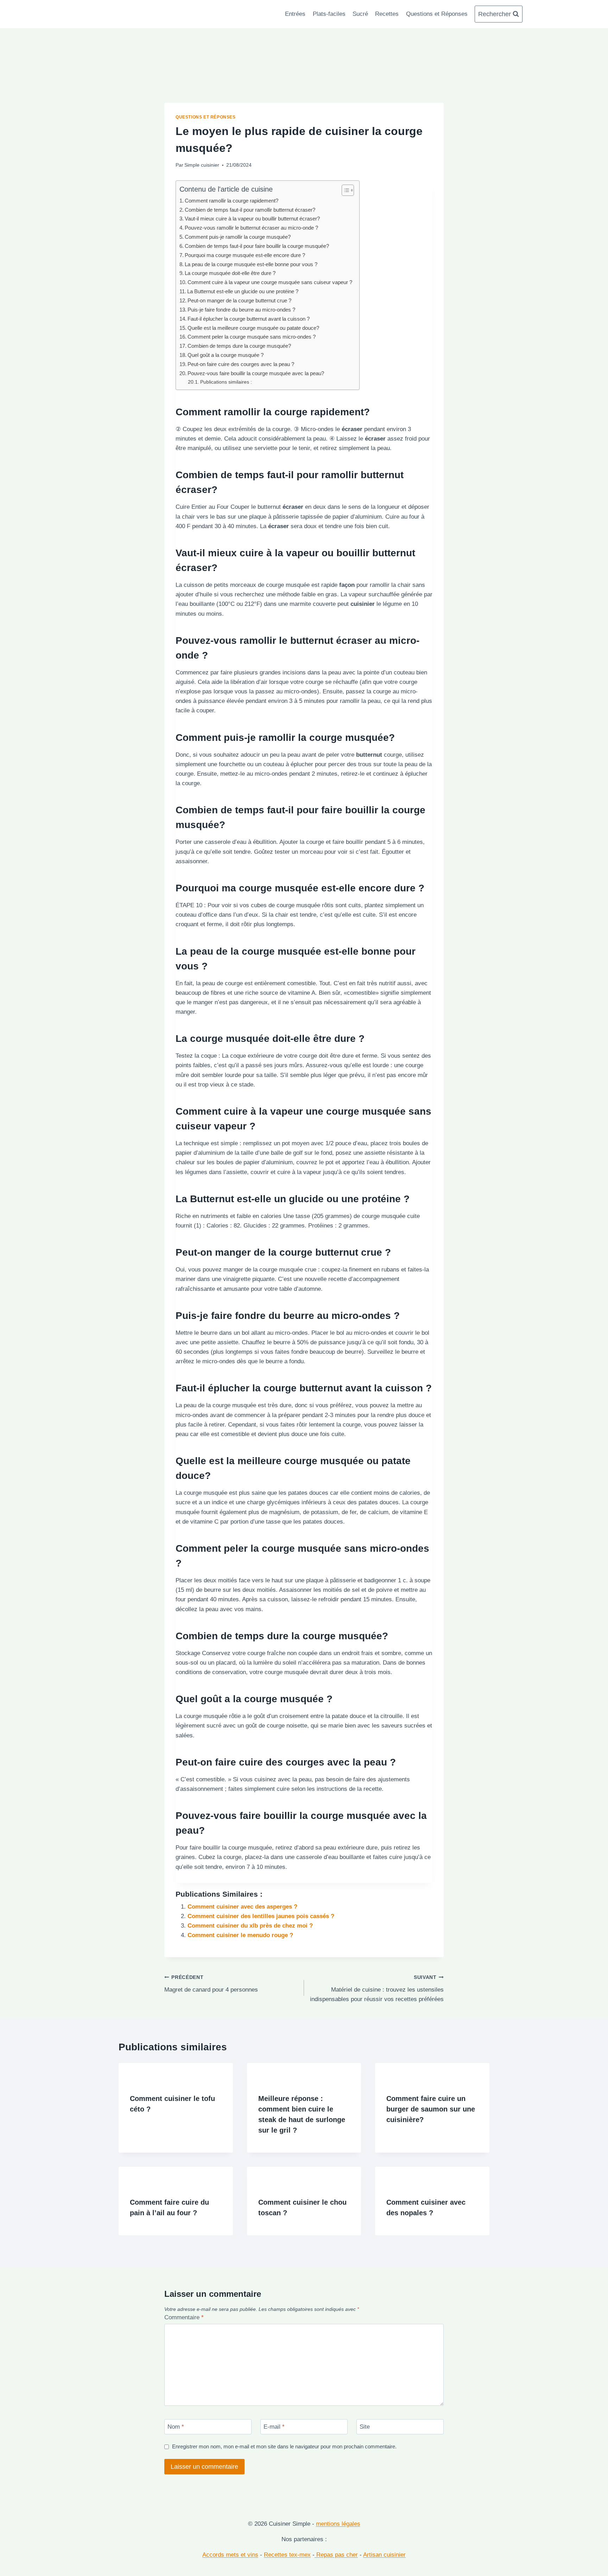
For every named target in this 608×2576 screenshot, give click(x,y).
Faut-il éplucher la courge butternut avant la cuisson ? (249, 319)
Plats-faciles (329, 14)
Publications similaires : (226, 382)
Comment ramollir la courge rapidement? (232, 201)
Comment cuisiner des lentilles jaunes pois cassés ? (261, 1916)
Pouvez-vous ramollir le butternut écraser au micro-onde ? (251, 228)
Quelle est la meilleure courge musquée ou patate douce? (253, 328)
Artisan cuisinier (384, 2555)
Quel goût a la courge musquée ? (226, 355)
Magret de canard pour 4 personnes (211, 1984)
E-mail (274, 2427)
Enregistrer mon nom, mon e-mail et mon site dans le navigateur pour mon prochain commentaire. (284, 2446)
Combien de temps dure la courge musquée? (239, 346)
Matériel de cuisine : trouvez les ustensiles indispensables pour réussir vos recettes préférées (377, 1989)
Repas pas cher (336, 2555)
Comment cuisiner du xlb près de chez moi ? (250, 1926)
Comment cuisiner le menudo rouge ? (240, 1935)
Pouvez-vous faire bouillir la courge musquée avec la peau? (256, 373)
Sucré (360, 14)
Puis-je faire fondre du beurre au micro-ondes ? (241, 310)
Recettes (387, 14)
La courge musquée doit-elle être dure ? (230, 273)
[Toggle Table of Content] (344, 190)
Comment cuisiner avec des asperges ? (242, 1907)
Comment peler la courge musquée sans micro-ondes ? (252, 337)
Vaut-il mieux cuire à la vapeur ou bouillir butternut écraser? (252, 219)
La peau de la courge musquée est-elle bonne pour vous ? (251, 264)
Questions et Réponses (437, 14)
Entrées (295, 14)
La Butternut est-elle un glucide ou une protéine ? (243, 291)
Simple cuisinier (202, 165)
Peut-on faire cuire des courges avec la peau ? (241, 364)
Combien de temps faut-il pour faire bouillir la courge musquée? (257, 246)
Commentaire (184, 2317)
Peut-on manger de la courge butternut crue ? (239, 300)
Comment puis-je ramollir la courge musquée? (238, 237)
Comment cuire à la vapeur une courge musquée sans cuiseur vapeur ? (270, 282)
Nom (176, 2427)
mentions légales (338, 2524)
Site (365, 2427)
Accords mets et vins (230, 2555)
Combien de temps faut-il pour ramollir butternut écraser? (250, 210)
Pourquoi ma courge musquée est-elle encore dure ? (245, 255)
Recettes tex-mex (287, 2555)
